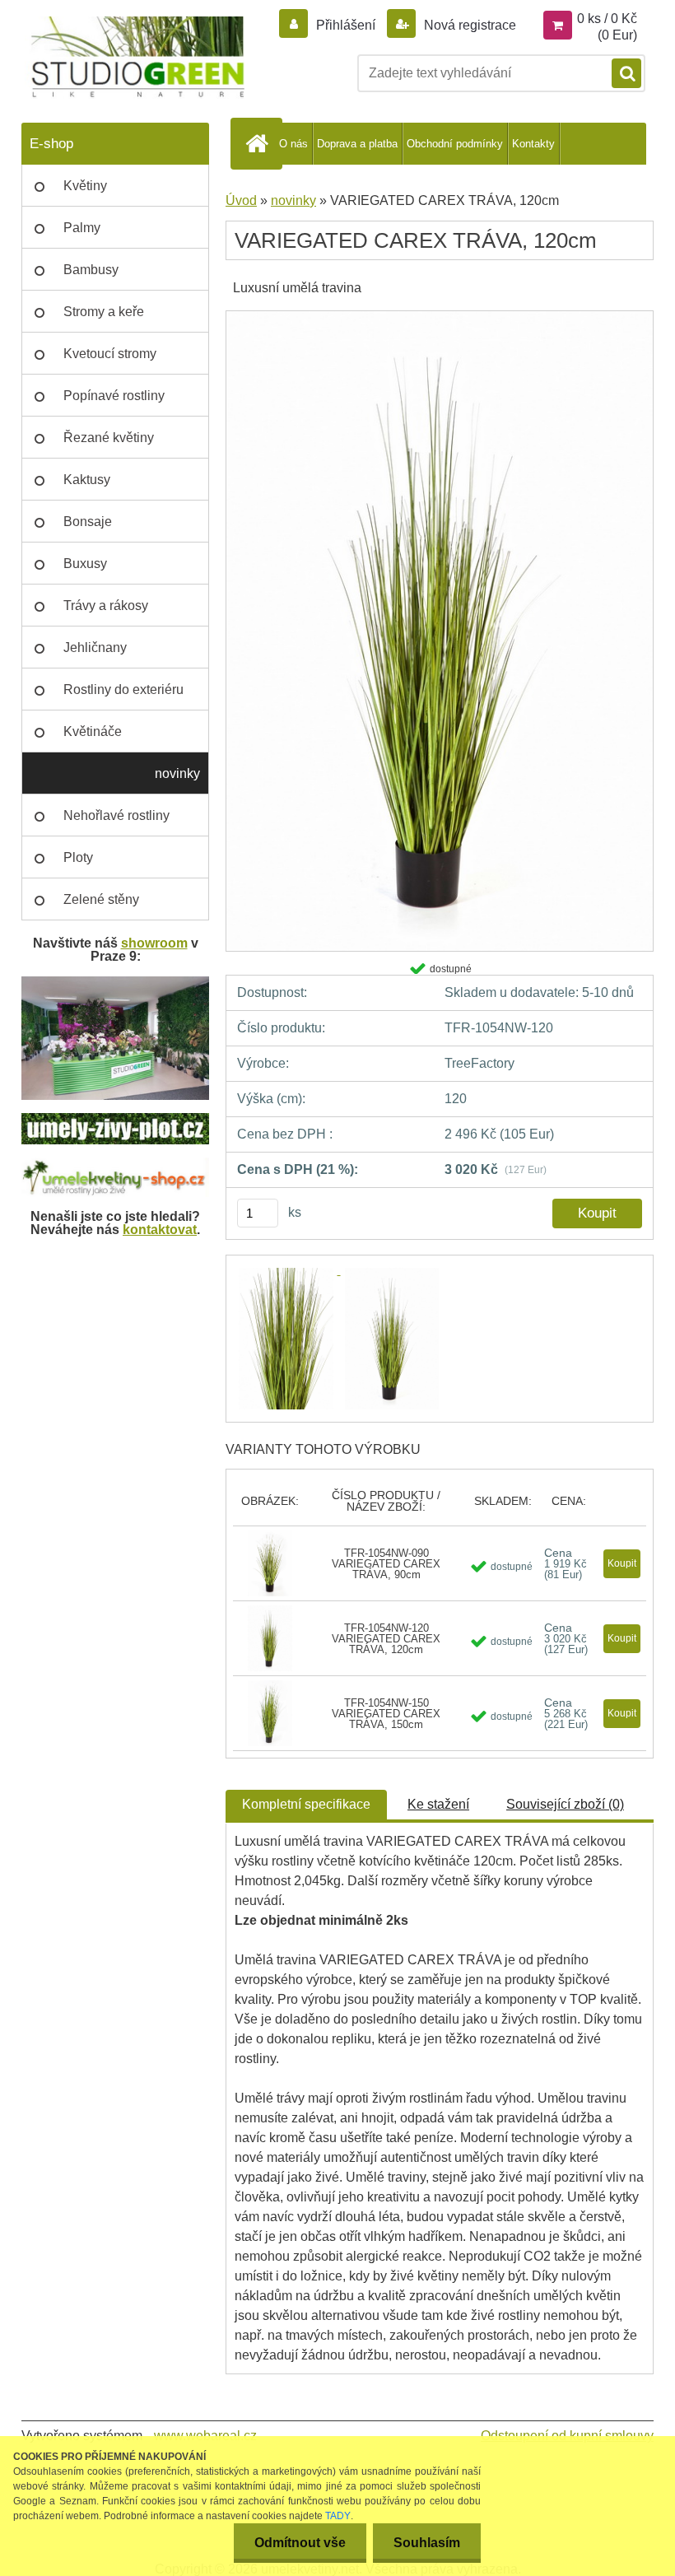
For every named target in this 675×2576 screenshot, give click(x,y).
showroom (154, 943)
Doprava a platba (357, 144)
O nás (293, 144)
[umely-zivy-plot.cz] (115, 1119)
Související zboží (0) (565, 1804)
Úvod (241, 200)
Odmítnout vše (300, 2543)
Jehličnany (95, 647)
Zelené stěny (101, 899)
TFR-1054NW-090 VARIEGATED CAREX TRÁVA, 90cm (386, 1564)
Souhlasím (427, 2543)
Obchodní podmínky (455, 144)
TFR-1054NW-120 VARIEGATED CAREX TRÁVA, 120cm (386, 1639)
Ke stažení (438, 1804)
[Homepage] (259, 143)
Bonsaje (88, 522)
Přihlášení (346, 25)
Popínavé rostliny (114, 396)
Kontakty (533, 144)
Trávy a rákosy (106, 606)
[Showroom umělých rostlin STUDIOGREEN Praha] (115, 983)
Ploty (78, 857)
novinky (177, 773)
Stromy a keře (104, 312)
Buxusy (85, 564)
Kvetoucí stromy (110, 354)
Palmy (82, 228)
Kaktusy (87, 480)
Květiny (85, 186)
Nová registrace (468, 25)
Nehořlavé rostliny (116, 815)
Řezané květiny (109, 438)
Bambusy (91, 270)
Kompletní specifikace (306, 1804)
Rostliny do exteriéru (123, 689)
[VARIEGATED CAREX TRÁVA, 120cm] (440, 317)
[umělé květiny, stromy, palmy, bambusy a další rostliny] (115, 1164)
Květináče (93, 731)
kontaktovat (160, 1230)
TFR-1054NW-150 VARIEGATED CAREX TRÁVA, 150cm (386, 1714)
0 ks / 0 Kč (607, 19)
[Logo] (135, 58)
